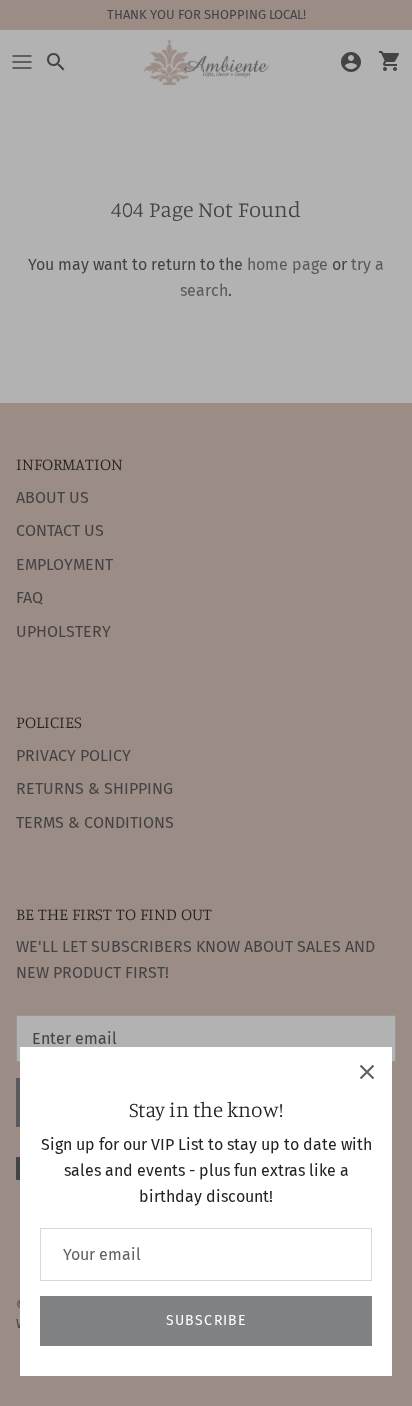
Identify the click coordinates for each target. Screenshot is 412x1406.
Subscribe (206, 1320)
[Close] (367, 1072)
